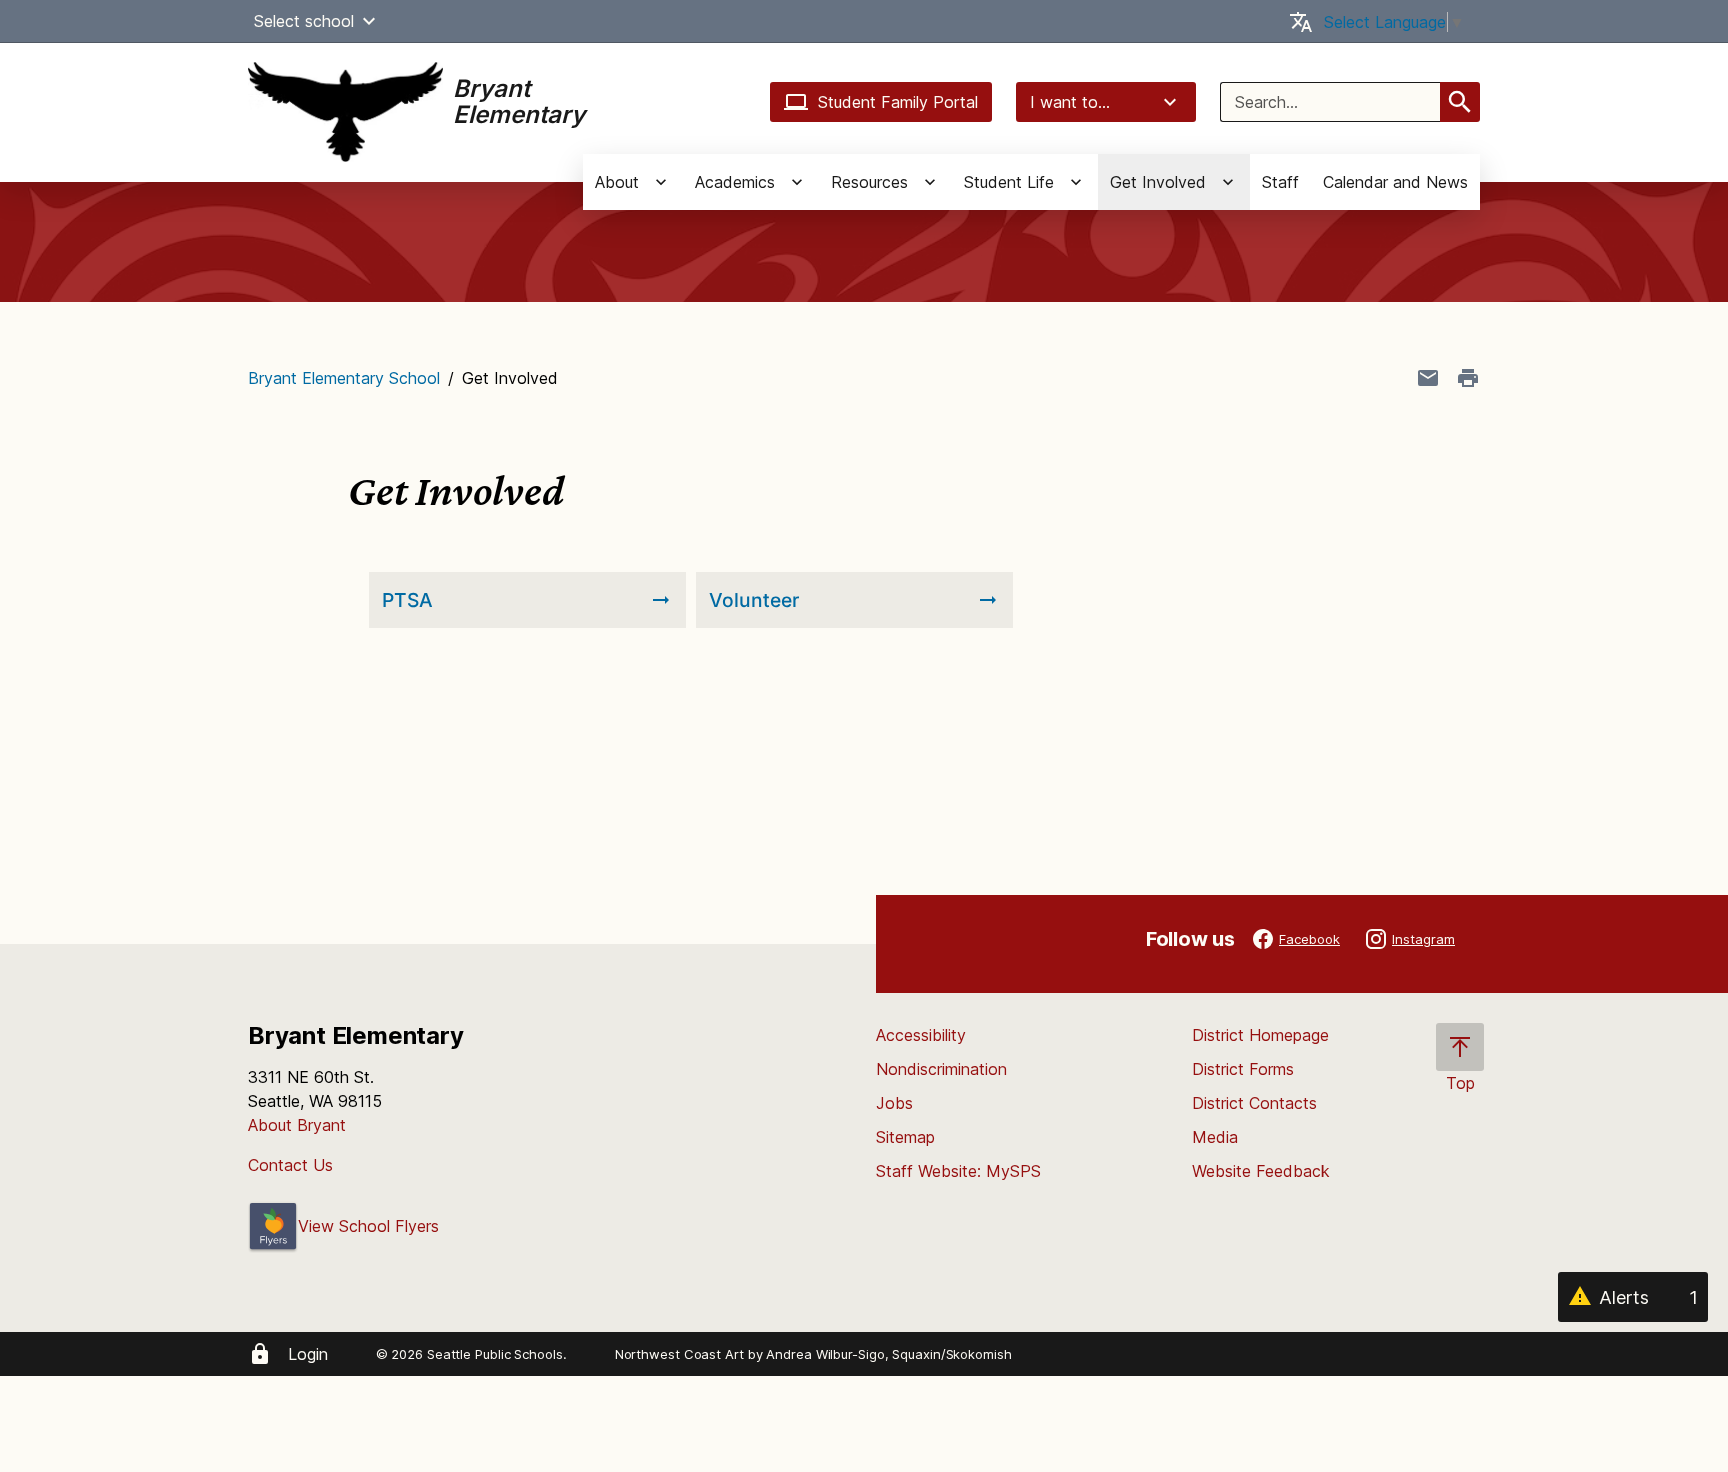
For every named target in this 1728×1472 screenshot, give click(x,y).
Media (1215, 1137)
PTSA (407, 600)
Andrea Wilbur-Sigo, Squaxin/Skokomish (888, 1354)
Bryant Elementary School (344, 378)
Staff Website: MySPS (958, 1171)
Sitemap (905, 1137)
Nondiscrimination (941, 1069)
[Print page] (1468, 378)
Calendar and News (1395, 182)
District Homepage (1260, 1035)
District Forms (1243, 1069)
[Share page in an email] (1428, 378)
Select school (304, 21)
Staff (1280, 182)
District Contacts (1254, 1103)
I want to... (1070, 102)
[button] (369, 21)
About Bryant (297, 1125)
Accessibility (921, 1035)
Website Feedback (1261, 1171)
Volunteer (754, 600)
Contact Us (290, 1165)
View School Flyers (368, 1226)
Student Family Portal (898, 102)
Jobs (894, 1103)
